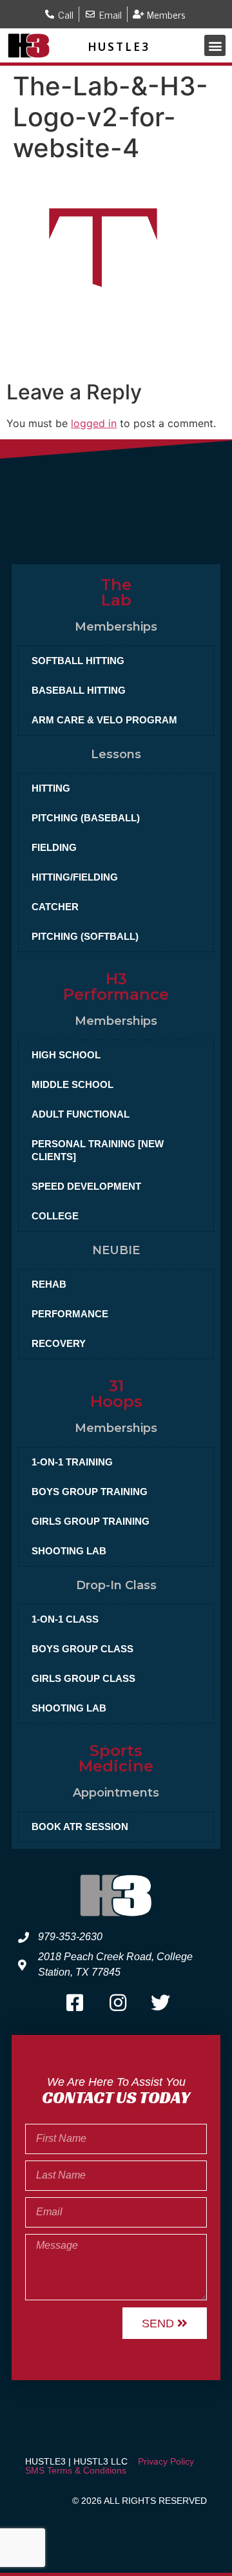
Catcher (55, 907)
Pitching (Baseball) (86, 818)
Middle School (72, 1084)
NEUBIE (116, 1250)
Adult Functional (81, 1114)
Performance (70, 1314)
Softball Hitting (78, 661)
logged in (94, 423)
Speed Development (86, 1186)
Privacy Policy (166, 2461)
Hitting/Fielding (75, 877)
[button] (215, 45)
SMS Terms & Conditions (76, 2470)
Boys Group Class (82, 1649)
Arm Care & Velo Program (104, 720)
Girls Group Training (91, 1521)
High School (66, 1055)
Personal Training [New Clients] (98, 1150)
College (55, 1216)
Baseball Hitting (79, 690)
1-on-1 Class (65, 1619)
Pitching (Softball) (85, 936)
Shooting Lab (69, 1551)
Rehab (49, 1284)
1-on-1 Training (72, 1462)
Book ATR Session (80, 1827)
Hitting (51, 788)
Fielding (54, 847)
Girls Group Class (83, 1678)
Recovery (59, 1343)
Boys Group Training (90, 1492)
